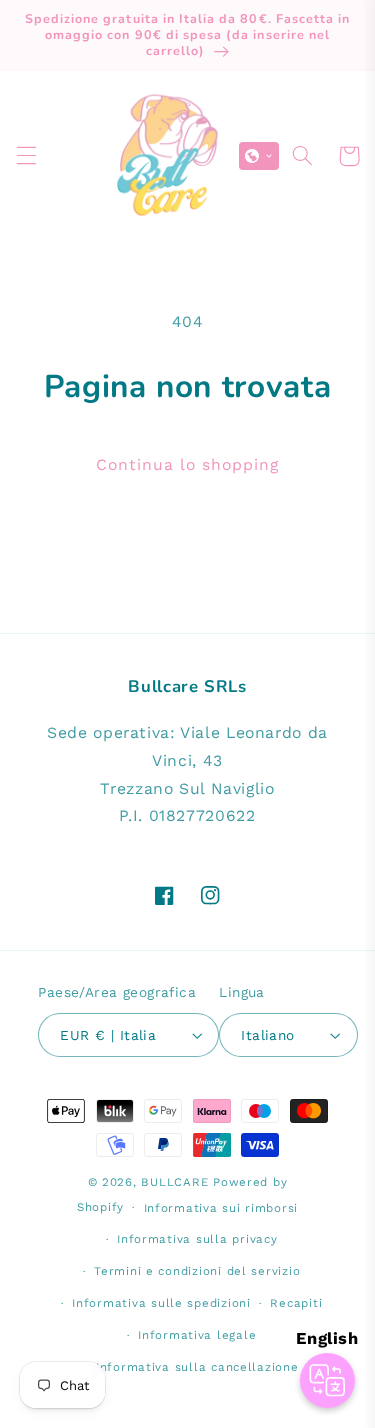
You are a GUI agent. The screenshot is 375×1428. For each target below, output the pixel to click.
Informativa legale (197, 1335)
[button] (26, 156)
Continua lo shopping (188, 464)
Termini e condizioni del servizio (197, 1271)
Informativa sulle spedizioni (161, 1303)
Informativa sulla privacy (197, 1239)
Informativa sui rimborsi (221, 1208)
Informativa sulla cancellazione (197, 1367)
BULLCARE (174, 1182)
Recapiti (296, 1303)
